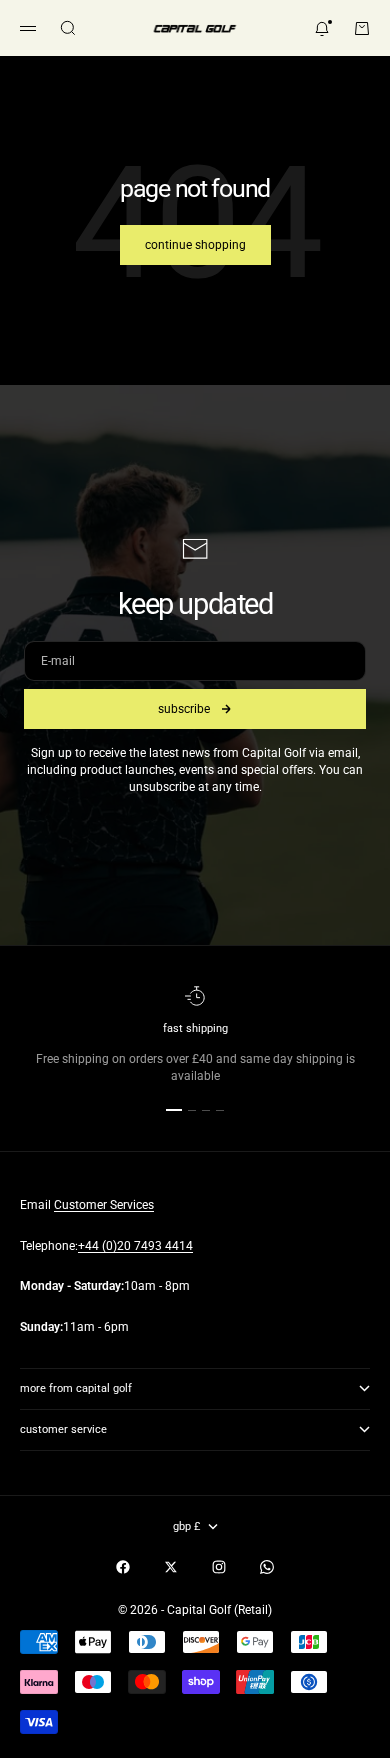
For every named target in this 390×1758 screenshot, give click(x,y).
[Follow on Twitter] (171, 1567)
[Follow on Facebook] (123, 1567)
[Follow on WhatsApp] (267, 1567)
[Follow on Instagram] (219, 1567)
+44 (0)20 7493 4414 (135, 1246)
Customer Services (104, 1205)
